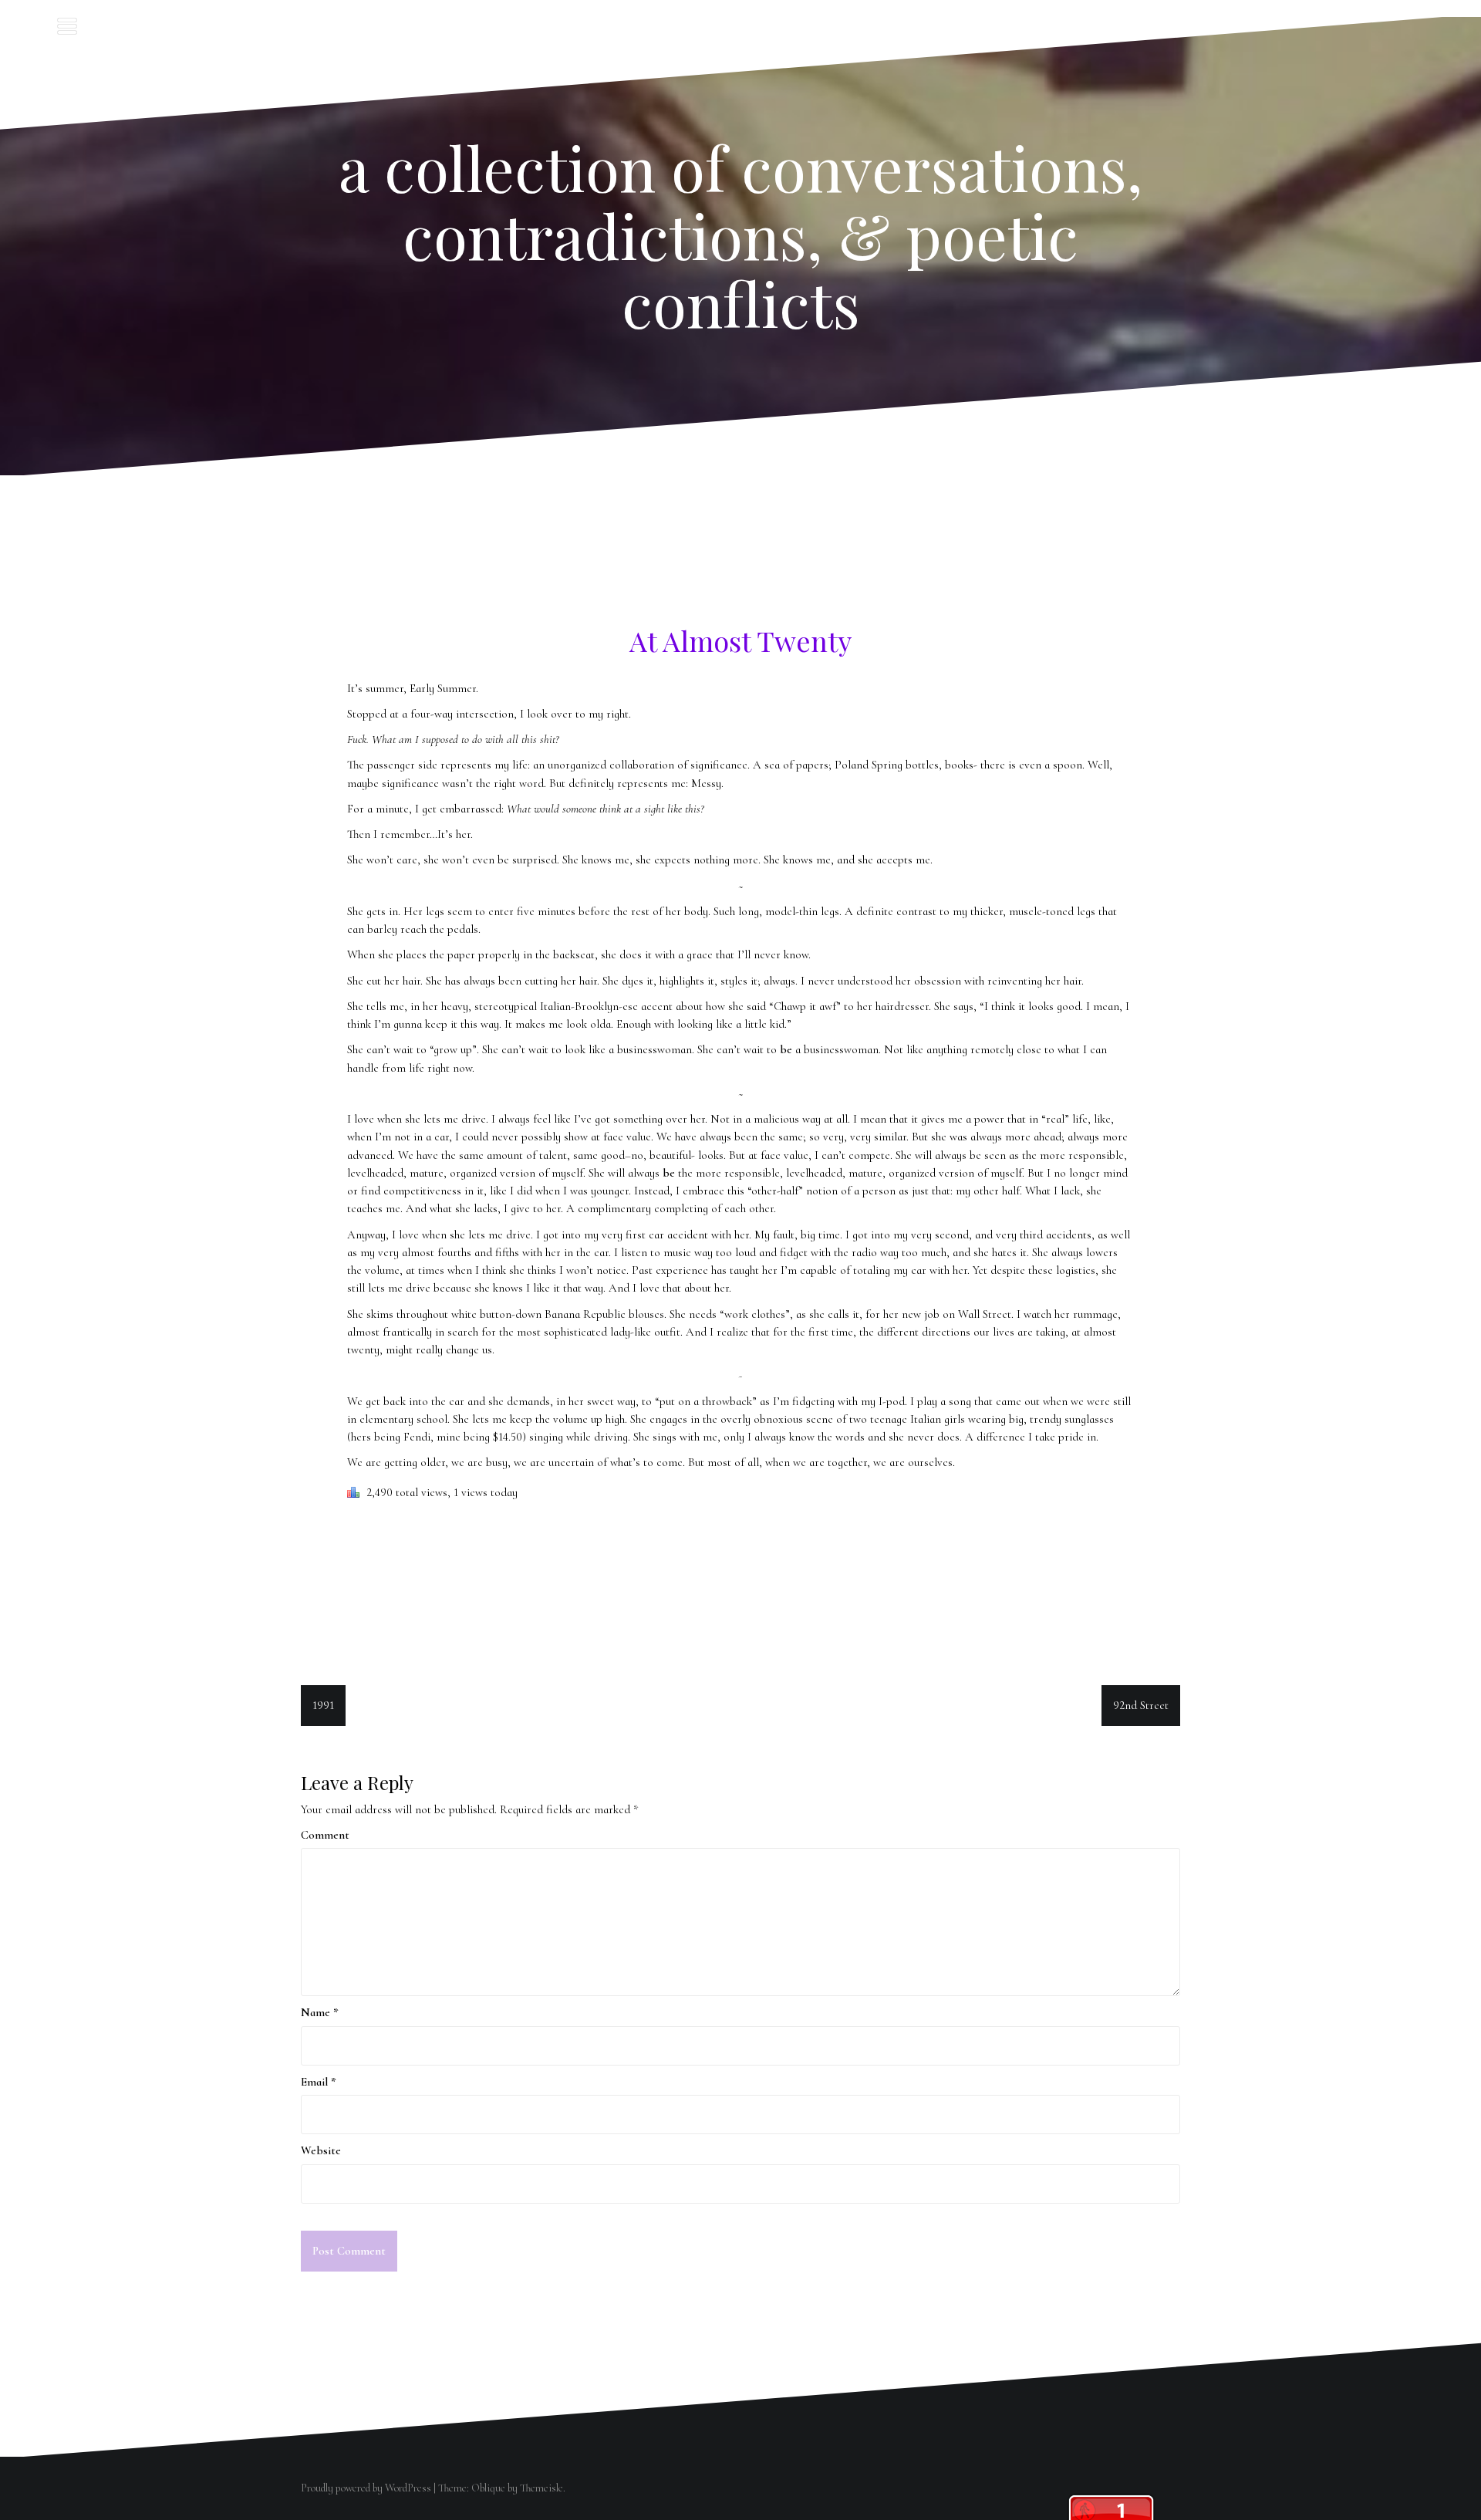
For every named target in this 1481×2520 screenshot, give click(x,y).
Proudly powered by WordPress (366, 2488)
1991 (323, 1705)
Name (320, 2012)
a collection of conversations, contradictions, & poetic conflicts (741, 234)
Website (321, 2150)
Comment (325, 1835)
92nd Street (1141, 1705)
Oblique (488, 2488)
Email (319, 2082)
